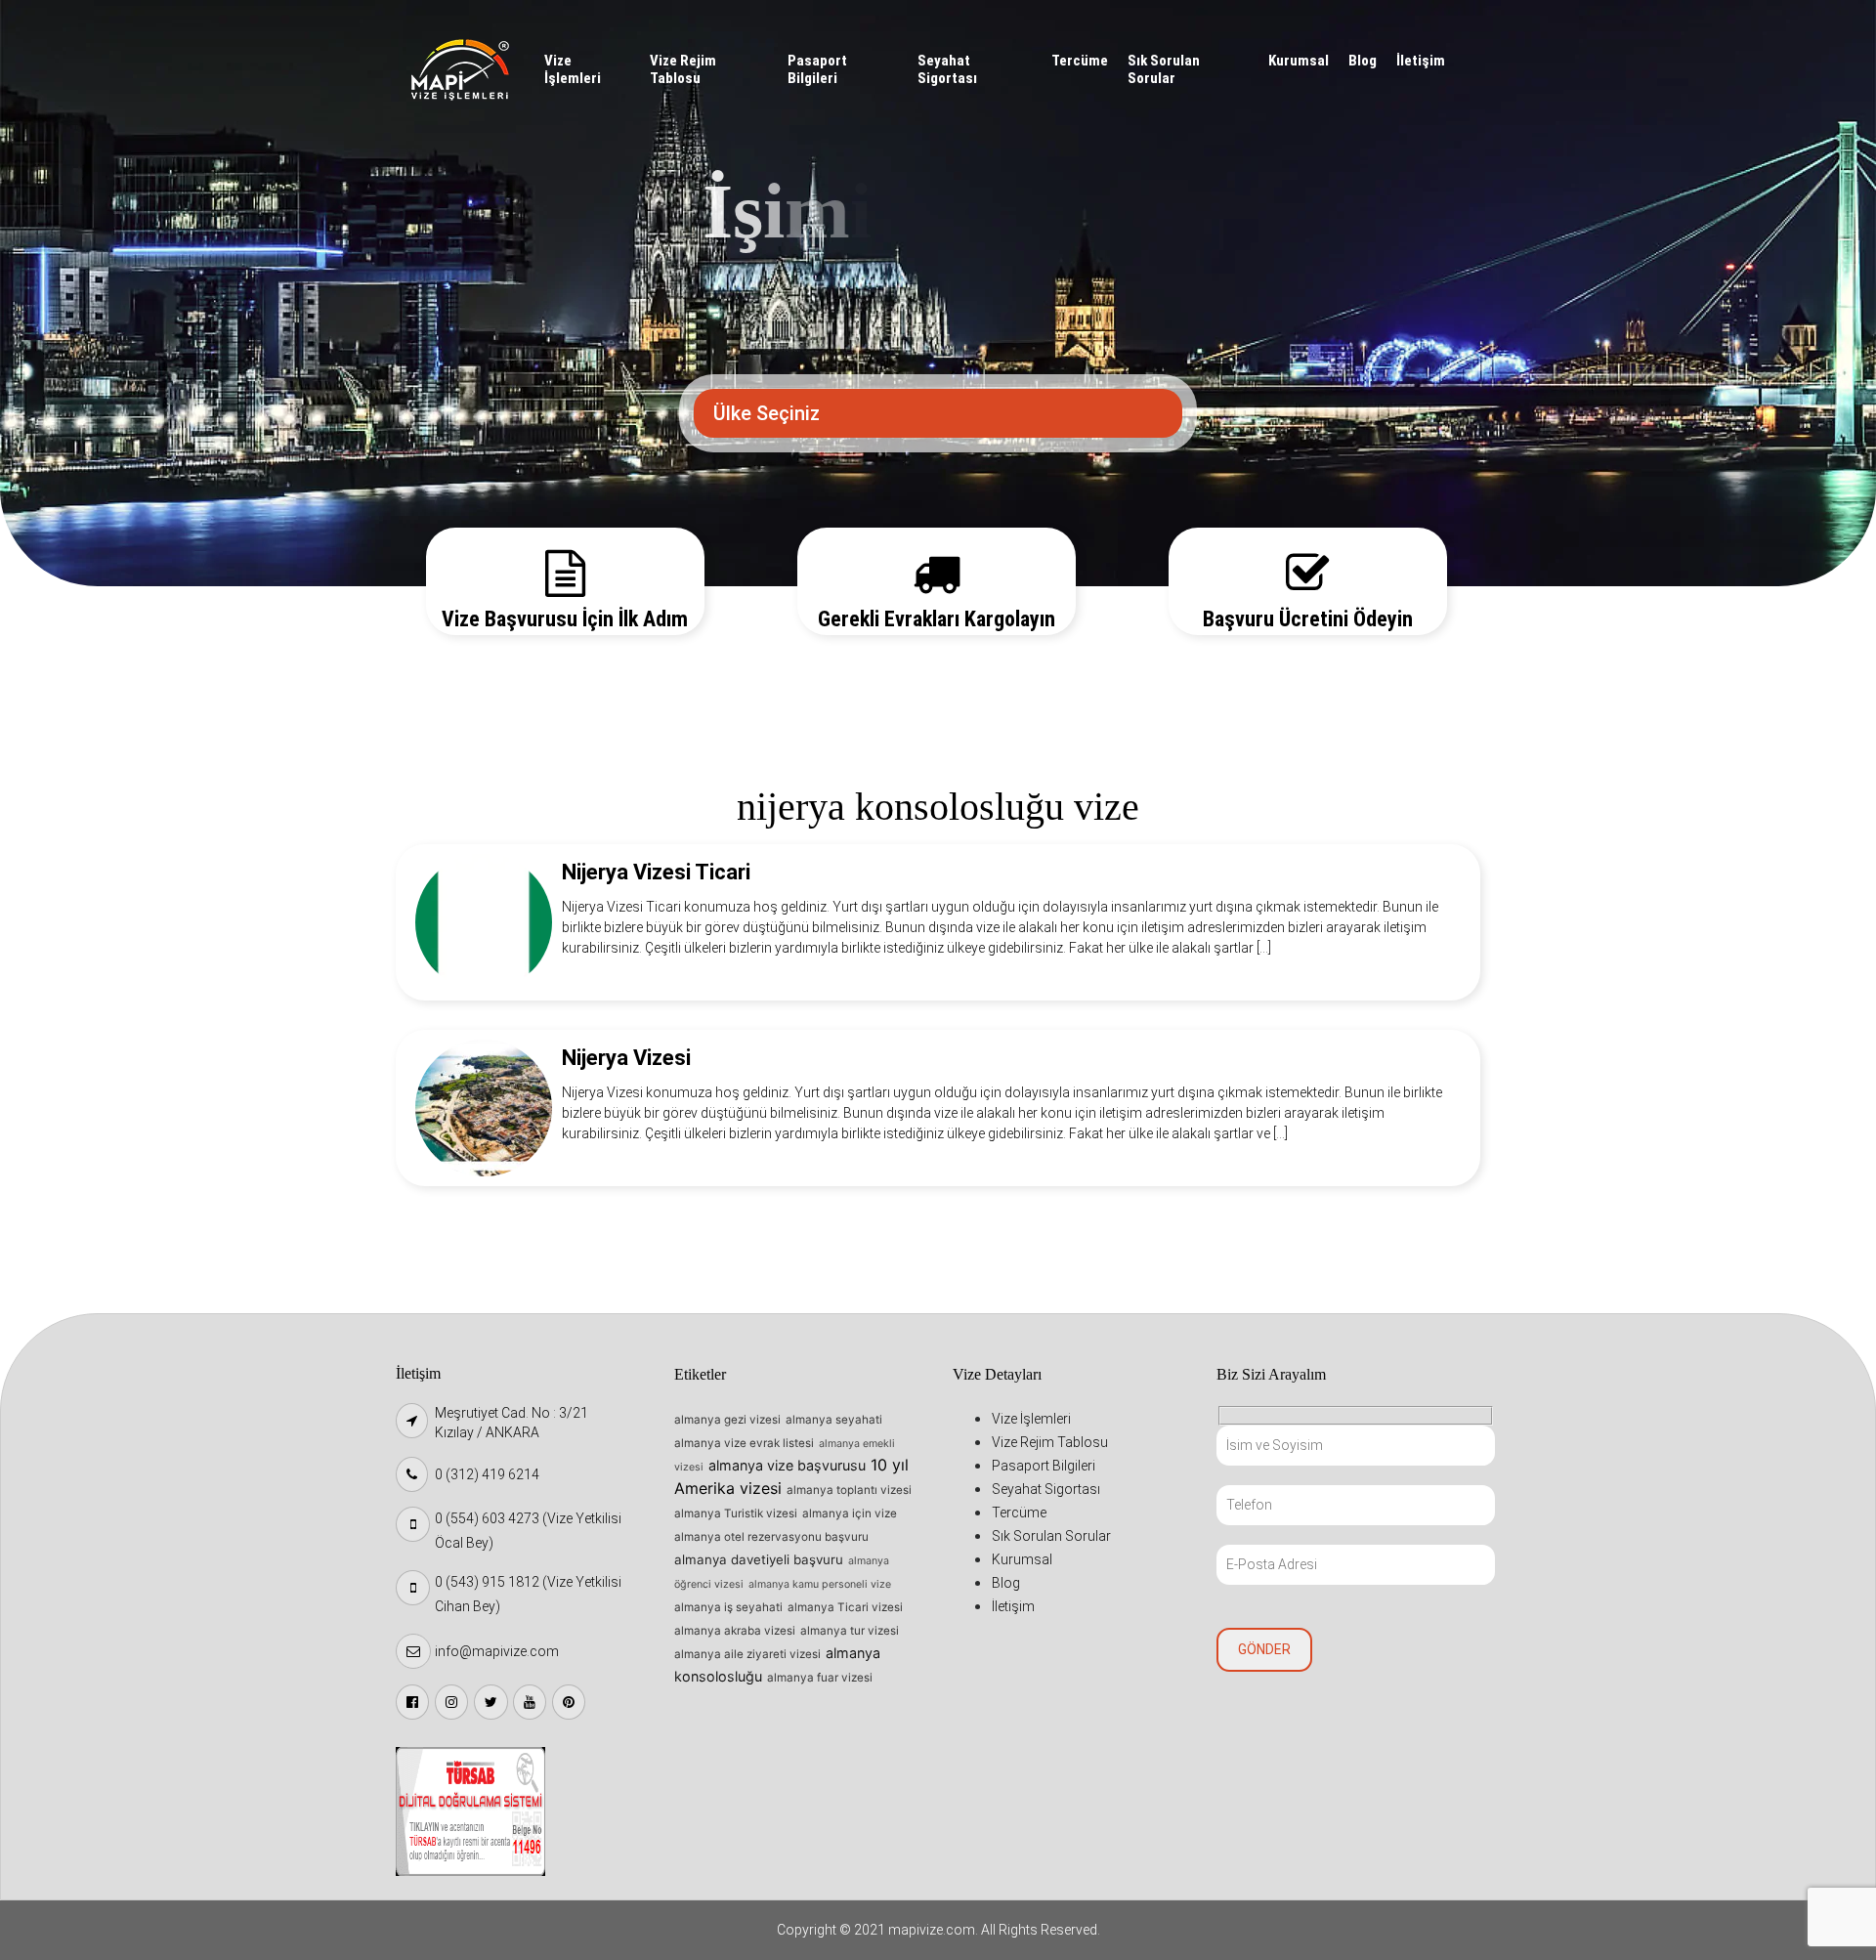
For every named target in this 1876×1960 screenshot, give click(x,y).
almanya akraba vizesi (735, 1631)
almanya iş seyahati (728, 1607)
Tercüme (1080, 61)
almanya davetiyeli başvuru (759, 1559)
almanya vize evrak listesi (744, 1443)
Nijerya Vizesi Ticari (656, 872)
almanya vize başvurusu (787, 1465)
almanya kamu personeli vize (820, 1584)
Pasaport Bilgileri (817, 69)
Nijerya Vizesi (626, 1058)
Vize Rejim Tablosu (683, 69)
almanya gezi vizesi (727, 1420)
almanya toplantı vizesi (849, 1490)
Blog (1363, 61)
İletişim (1421, 61)
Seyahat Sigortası (947, 69)
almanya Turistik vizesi (736, 1513)
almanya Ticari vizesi (845, 1607)
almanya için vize (850, 1513)
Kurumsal (1299, 61)
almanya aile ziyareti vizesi (747, 1654)
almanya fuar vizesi (820, 1678)
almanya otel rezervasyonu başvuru (771, 1537)
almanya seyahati (834, 1420)
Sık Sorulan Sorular (1164, 69)
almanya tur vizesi (850, 1631)
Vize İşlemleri (573, 69)
